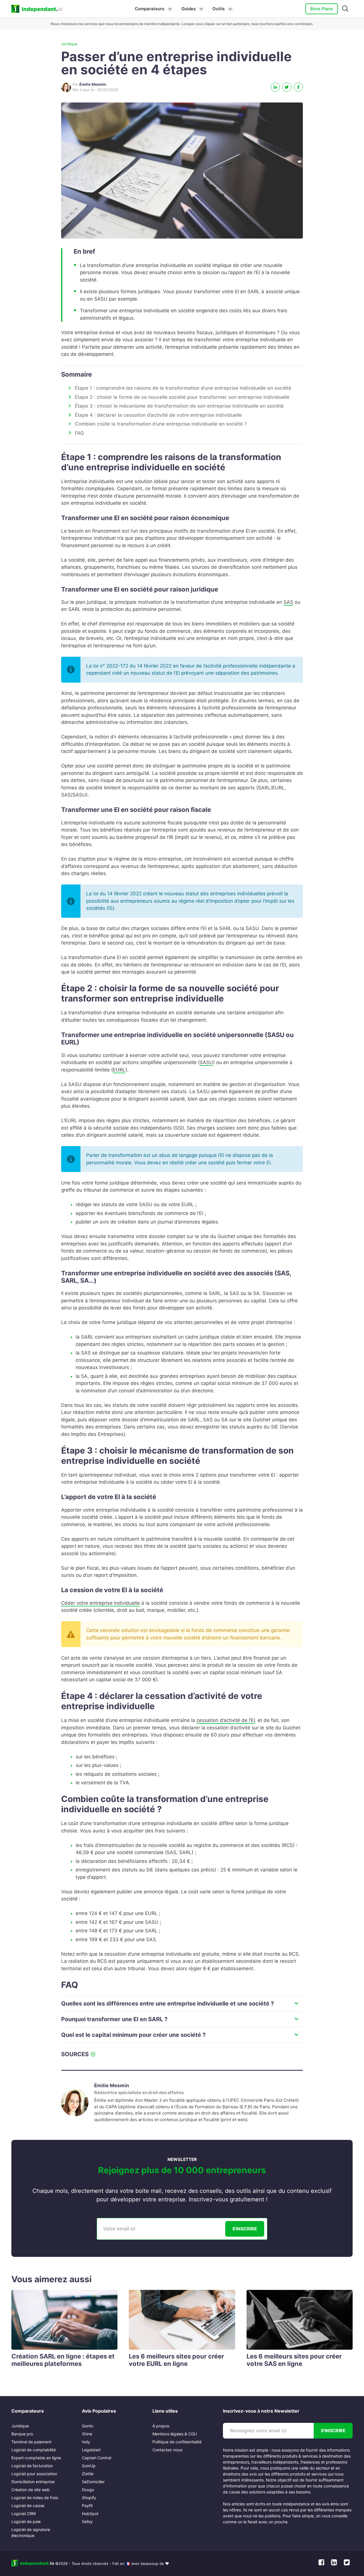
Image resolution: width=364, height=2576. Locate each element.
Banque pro (22, 2434)
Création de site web (31, 2490)
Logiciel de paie (26, 2521)
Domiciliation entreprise (33, 2482)
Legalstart (91, 2450)
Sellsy (87, 2521)
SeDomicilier (93, 2482)
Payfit (87, 2506)
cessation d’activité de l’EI (226, 1720)
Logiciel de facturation (32, 2466)
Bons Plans (322, 9)
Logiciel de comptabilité (34, 2450)
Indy (86, 2442)
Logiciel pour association (34, 2474)
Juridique (69, 44)
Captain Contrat (97, 2458)
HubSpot (90, 2514)
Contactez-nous (167, 2450)
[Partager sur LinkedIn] (275, 87)
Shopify (89, 2498)
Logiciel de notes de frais (35, 2498)
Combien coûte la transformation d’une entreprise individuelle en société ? (161, 424)
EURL (119, 1070)
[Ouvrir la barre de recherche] (345, 9)
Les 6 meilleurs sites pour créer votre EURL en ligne (176, 2360)
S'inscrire (245, 2229)
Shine (87, 2434)
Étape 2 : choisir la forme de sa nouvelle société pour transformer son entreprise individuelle (182, 397)
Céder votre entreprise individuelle (101, 1603)
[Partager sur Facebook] (298, 87)
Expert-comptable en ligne (36, 2458)
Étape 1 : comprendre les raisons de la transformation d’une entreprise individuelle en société (183, 388)
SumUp (89, 2466)
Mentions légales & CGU (175, 2434)
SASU (206, 1062)
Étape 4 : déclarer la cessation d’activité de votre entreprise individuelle (158, 415)
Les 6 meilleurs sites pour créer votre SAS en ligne (294, 2360)
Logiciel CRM (23, 2514)
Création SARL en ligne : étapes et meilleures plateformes (63, 2360)
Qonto (88, 2426)
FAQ (79, 433)
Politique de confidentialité (177, 2442)
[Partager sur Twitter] (287, 87)
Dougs (88, 2490)
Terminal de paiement (31, 2442)
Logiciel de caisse (28, 2506)
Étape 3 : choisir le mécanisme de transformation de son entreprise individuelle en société (179, 406)
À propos (161, 2426)
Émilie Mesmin (112, 2086)
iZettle (88, 2474)
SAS (288, 602)
